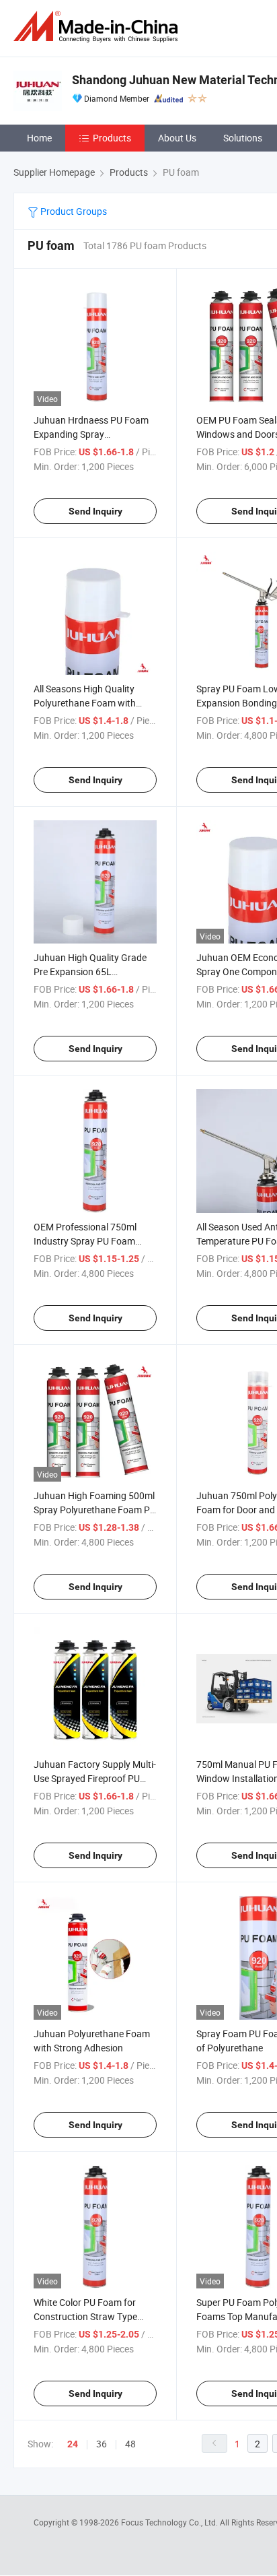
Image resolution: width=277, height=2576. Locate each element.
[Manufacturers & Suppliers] (98, 27)
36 (102, 2444)
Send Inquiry (95, 511)
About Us (177, 138)
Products (112, 138)
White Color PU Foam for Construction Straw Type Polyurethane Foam (85, 2316)
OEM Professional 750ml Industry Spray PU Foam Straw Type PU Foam (85, 1241)
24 (73, 2444)
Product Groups (73, 211)
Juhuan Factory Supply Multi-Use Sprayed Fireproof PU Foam (95, 1778)
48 (130, 2444)
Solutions (243, 138)
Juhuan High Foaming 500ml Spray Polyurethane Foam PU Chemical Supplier (95, 1510)
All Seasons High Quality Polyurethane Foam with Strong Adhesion (85, 703)
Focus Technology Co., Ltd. (170, 2522)
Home (39, 138)
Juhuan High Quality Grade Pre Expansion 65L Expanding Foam (90, 971)
